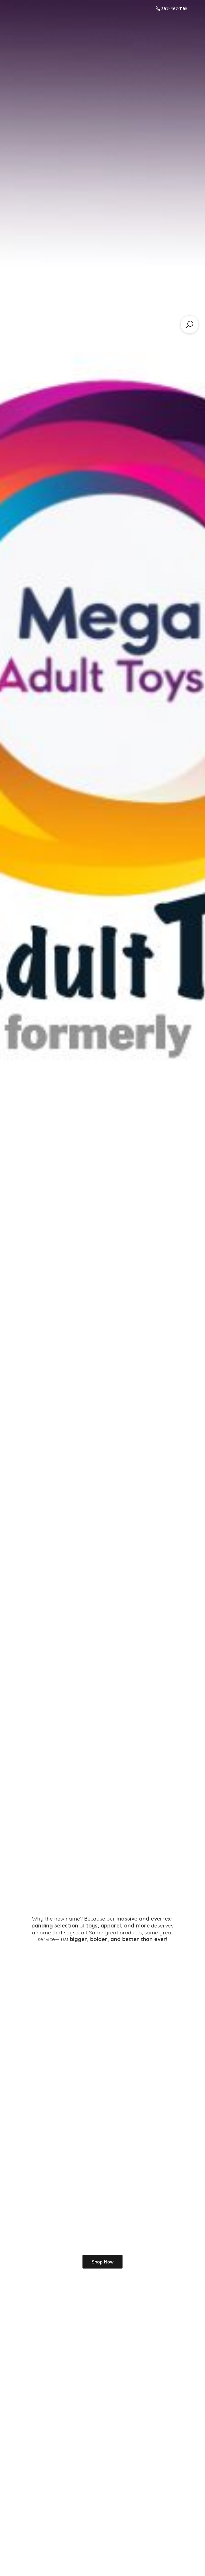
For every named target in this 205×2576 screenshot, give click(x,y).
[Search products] (190, 325)
